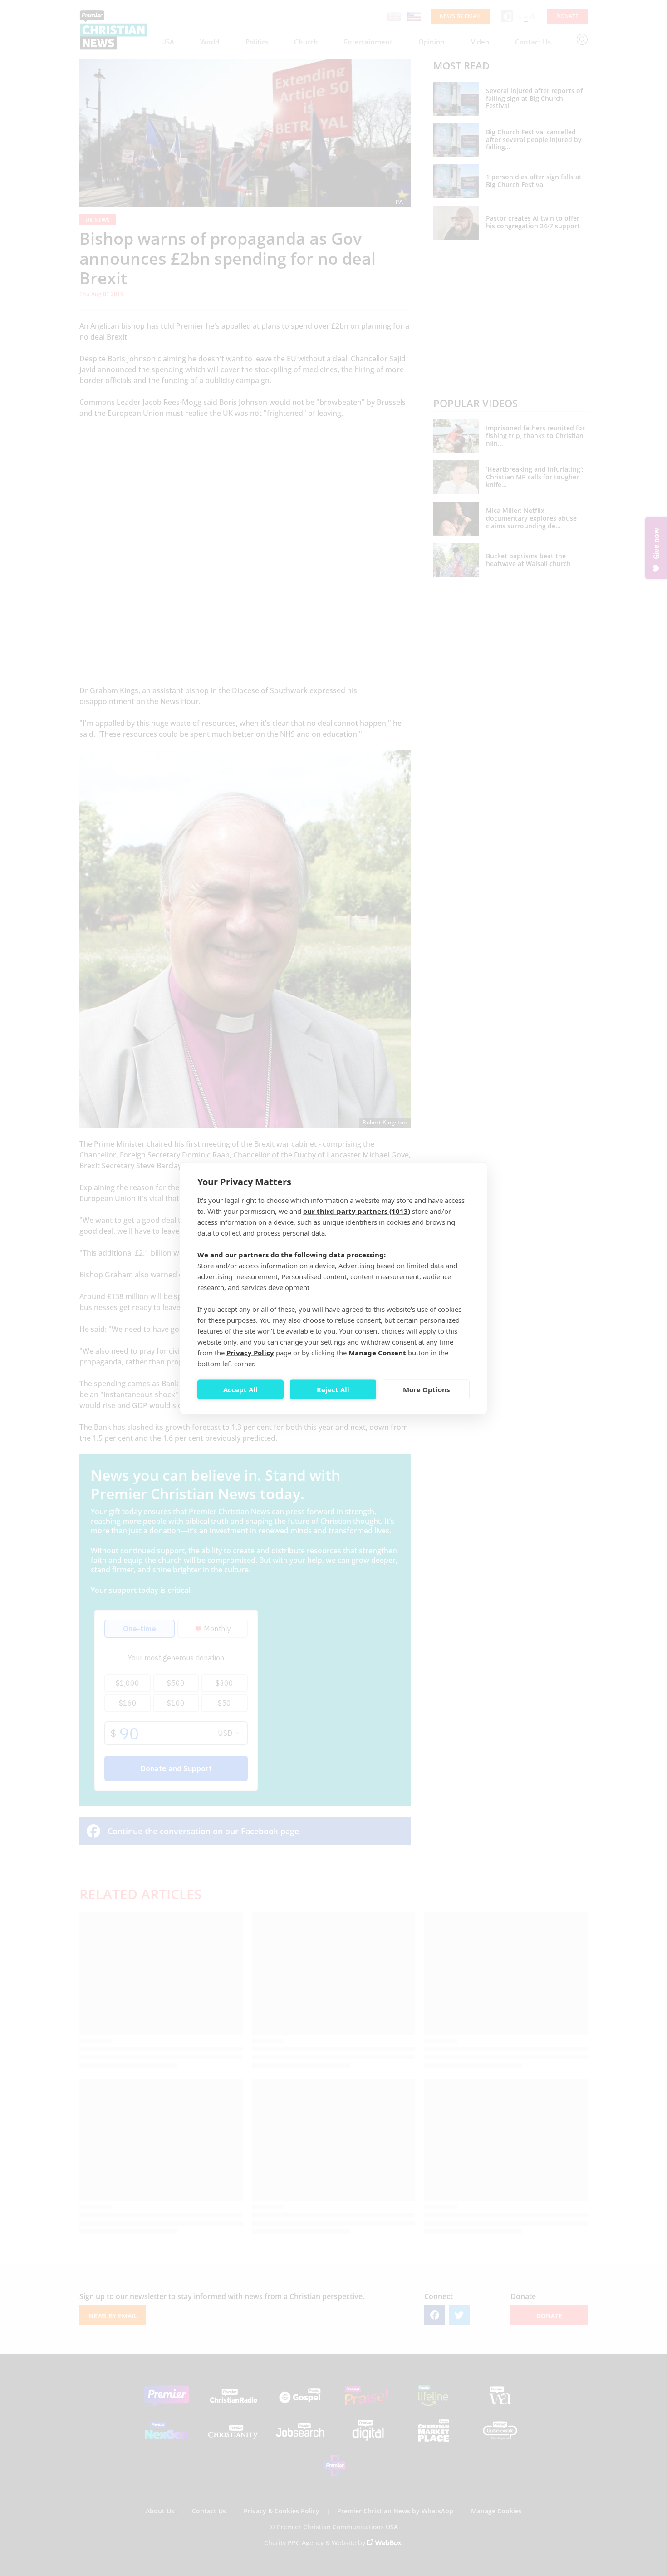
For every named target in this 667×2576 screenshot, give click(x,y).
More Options (426, 1389)
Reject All (333, 1389)
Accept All (240, 1389)
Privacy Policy (250, 1352)
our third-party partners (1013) (357, 1211)
